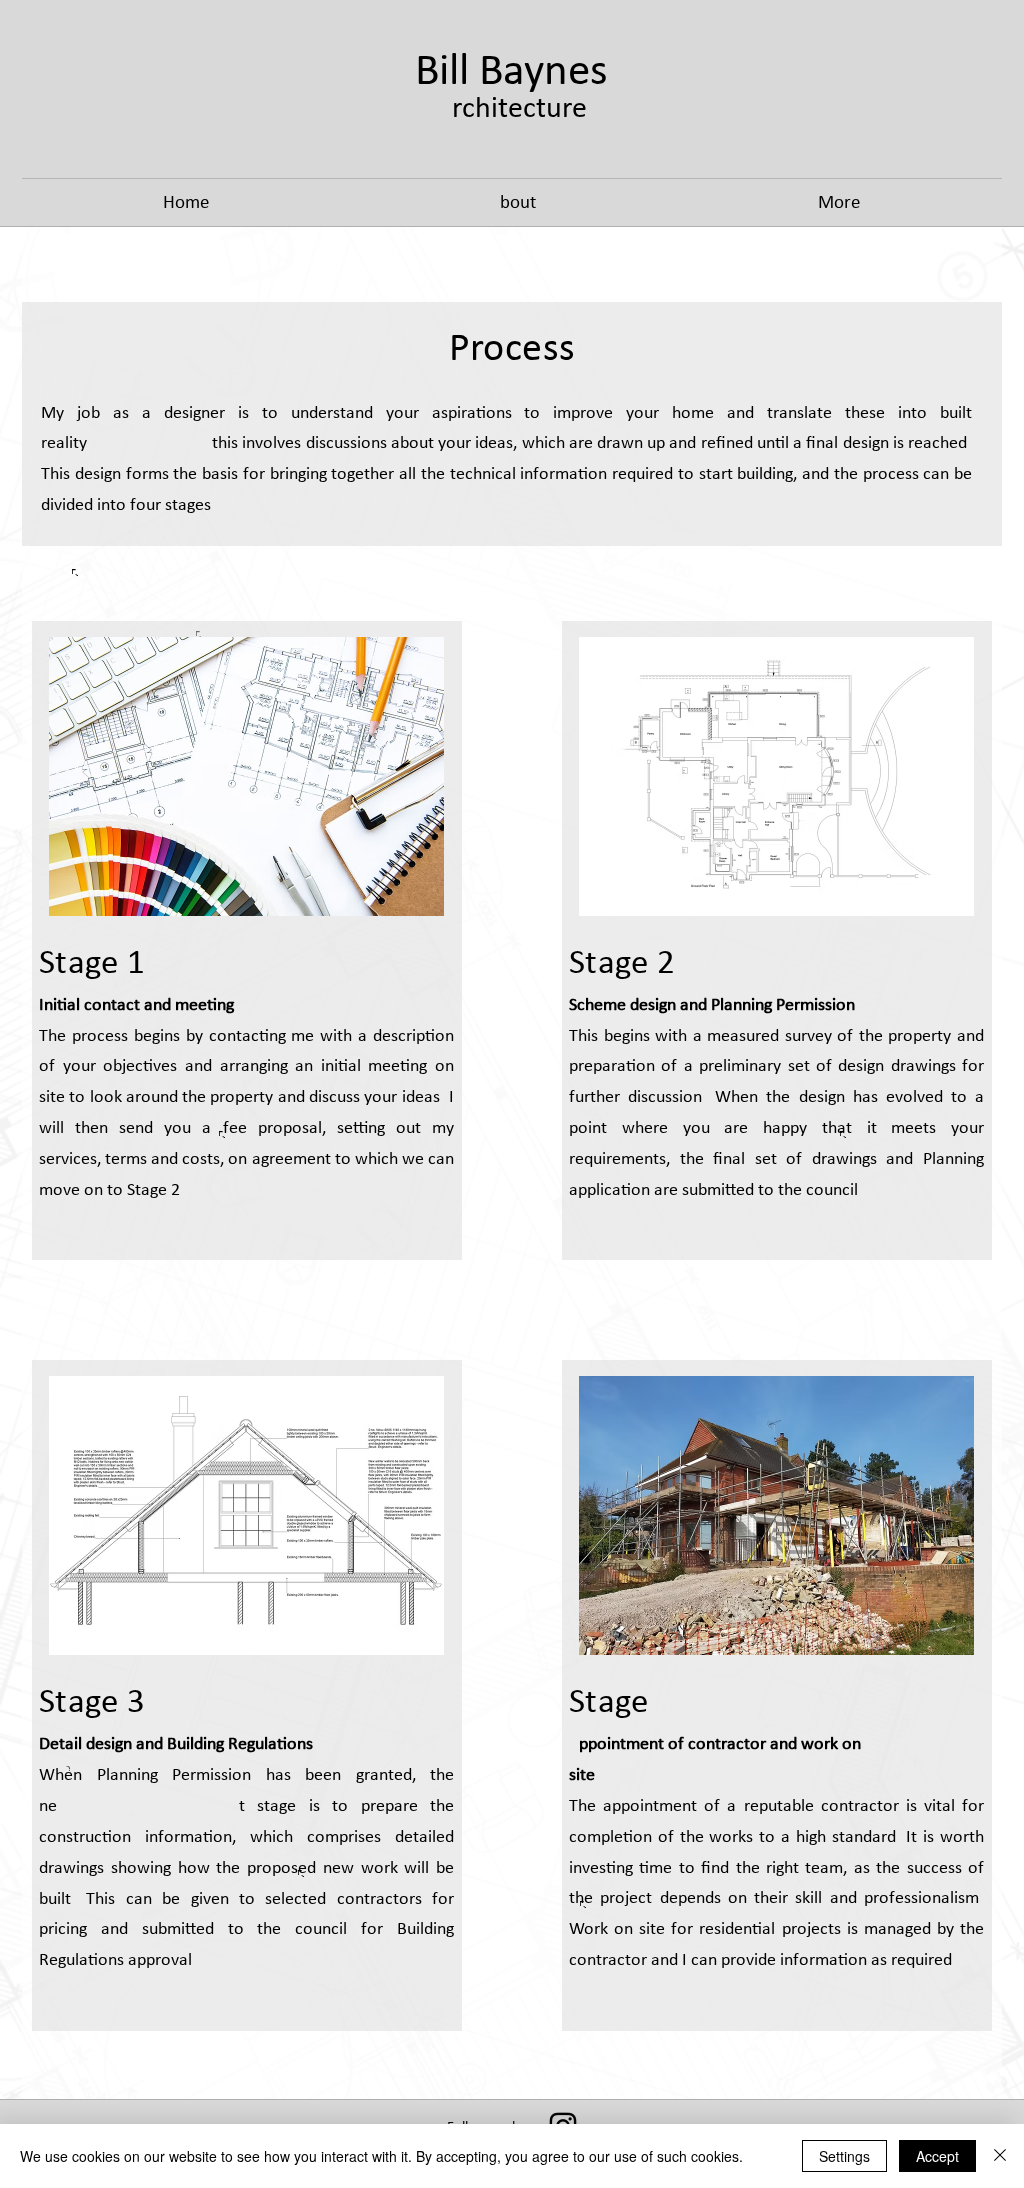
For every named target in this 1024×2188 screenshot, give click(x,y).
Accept (937, 2156)
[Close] (1000, 2156)
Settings (844, 2156)
